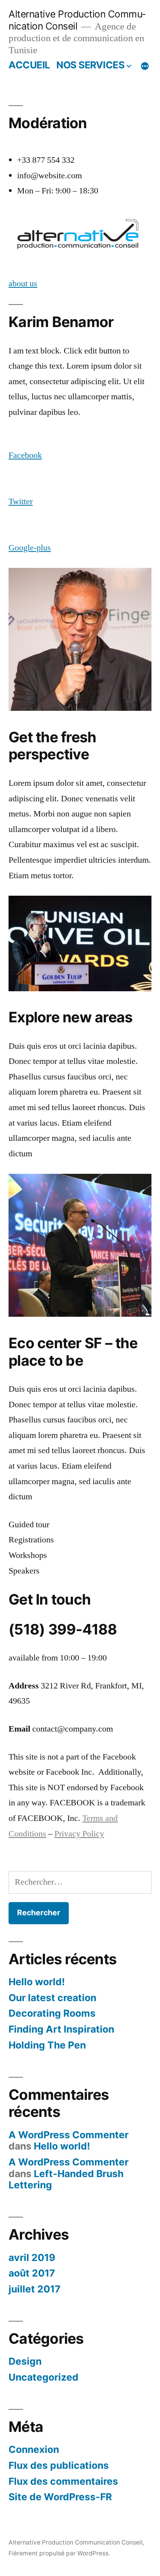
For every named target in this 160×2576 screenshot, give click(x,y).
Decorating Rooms (52, 2013)
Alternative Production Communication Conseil (77, 20)
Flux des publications (59, 2465)
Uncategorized (43, 2377)
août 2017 (32, 2273)
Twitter (21, 501)
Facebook (25, 455)
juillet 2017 (35, 2289)
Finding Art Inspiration (61, 2029)
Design (25, 2361)
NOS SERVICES (90, 65)
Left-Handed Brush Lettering (66, 2179)
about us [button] (23, 284)
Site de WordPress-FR (60, 2497)
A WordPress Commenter (69, 2135)
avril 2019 (32, 2257)
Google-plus (30, 548)
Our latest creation (52, 1998)
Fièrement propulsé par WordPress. (59, 2553)
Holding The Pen (47, 2045)
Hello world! (37, 1982)
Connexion (34, 2449)
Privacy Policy (79, 1834)
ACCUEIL (29, 65)
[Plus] (145, 66)
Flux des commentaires (63, 2481)
